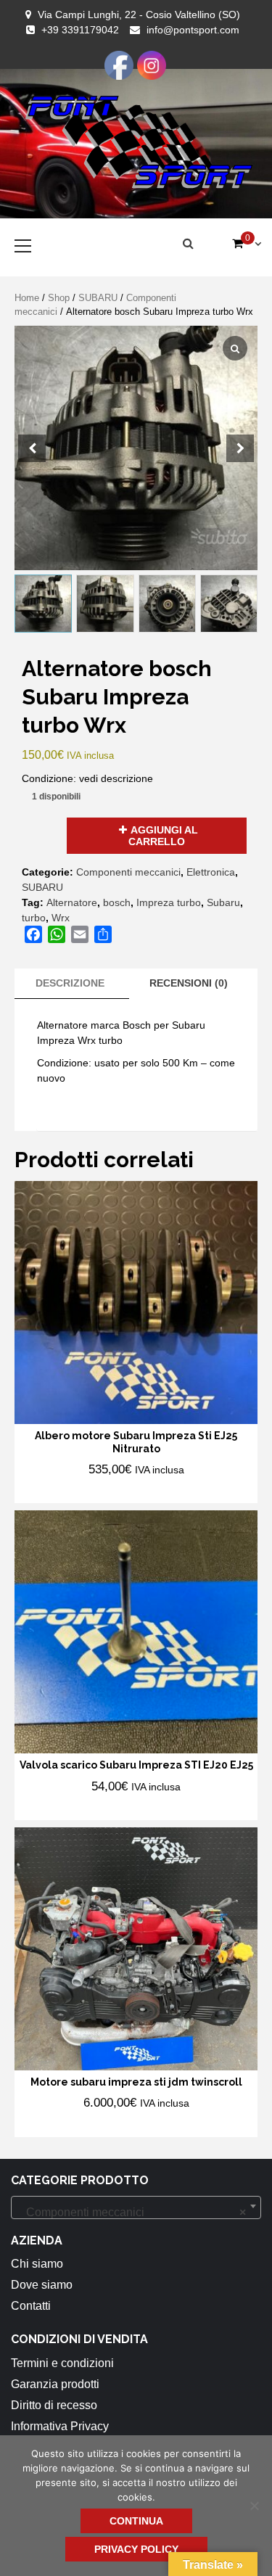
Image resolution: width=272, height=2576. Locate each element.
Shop (59, 298)
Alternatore (72, 902)
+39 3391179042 (80, 30)
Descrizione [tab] (70, 983)
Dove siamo (42, 2285)
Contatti (31, 2306)
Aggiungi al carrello (163, 836)
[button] (240, 448)
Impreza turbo (169, 902)
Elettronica (211, 872)
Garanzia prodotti (55, 2384)
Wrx (61, 918)
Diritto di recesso (54, 2405)
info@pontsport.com (193, 30)
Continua (136, 2521)
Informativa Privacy (60, 2426)
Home (27, 298)
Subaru (223, 902)
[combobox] (136, 2207)
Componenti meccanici (128, 872)
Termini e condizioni (62, 2363)
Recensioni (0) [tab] (189, 983)
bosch (117, 902)
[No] (254, 2506)
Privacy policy (136, 2549)
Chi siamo (37, 2264)
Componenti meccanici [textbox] (132, 2212)
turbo (34, 918)
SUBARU (98, 298)
